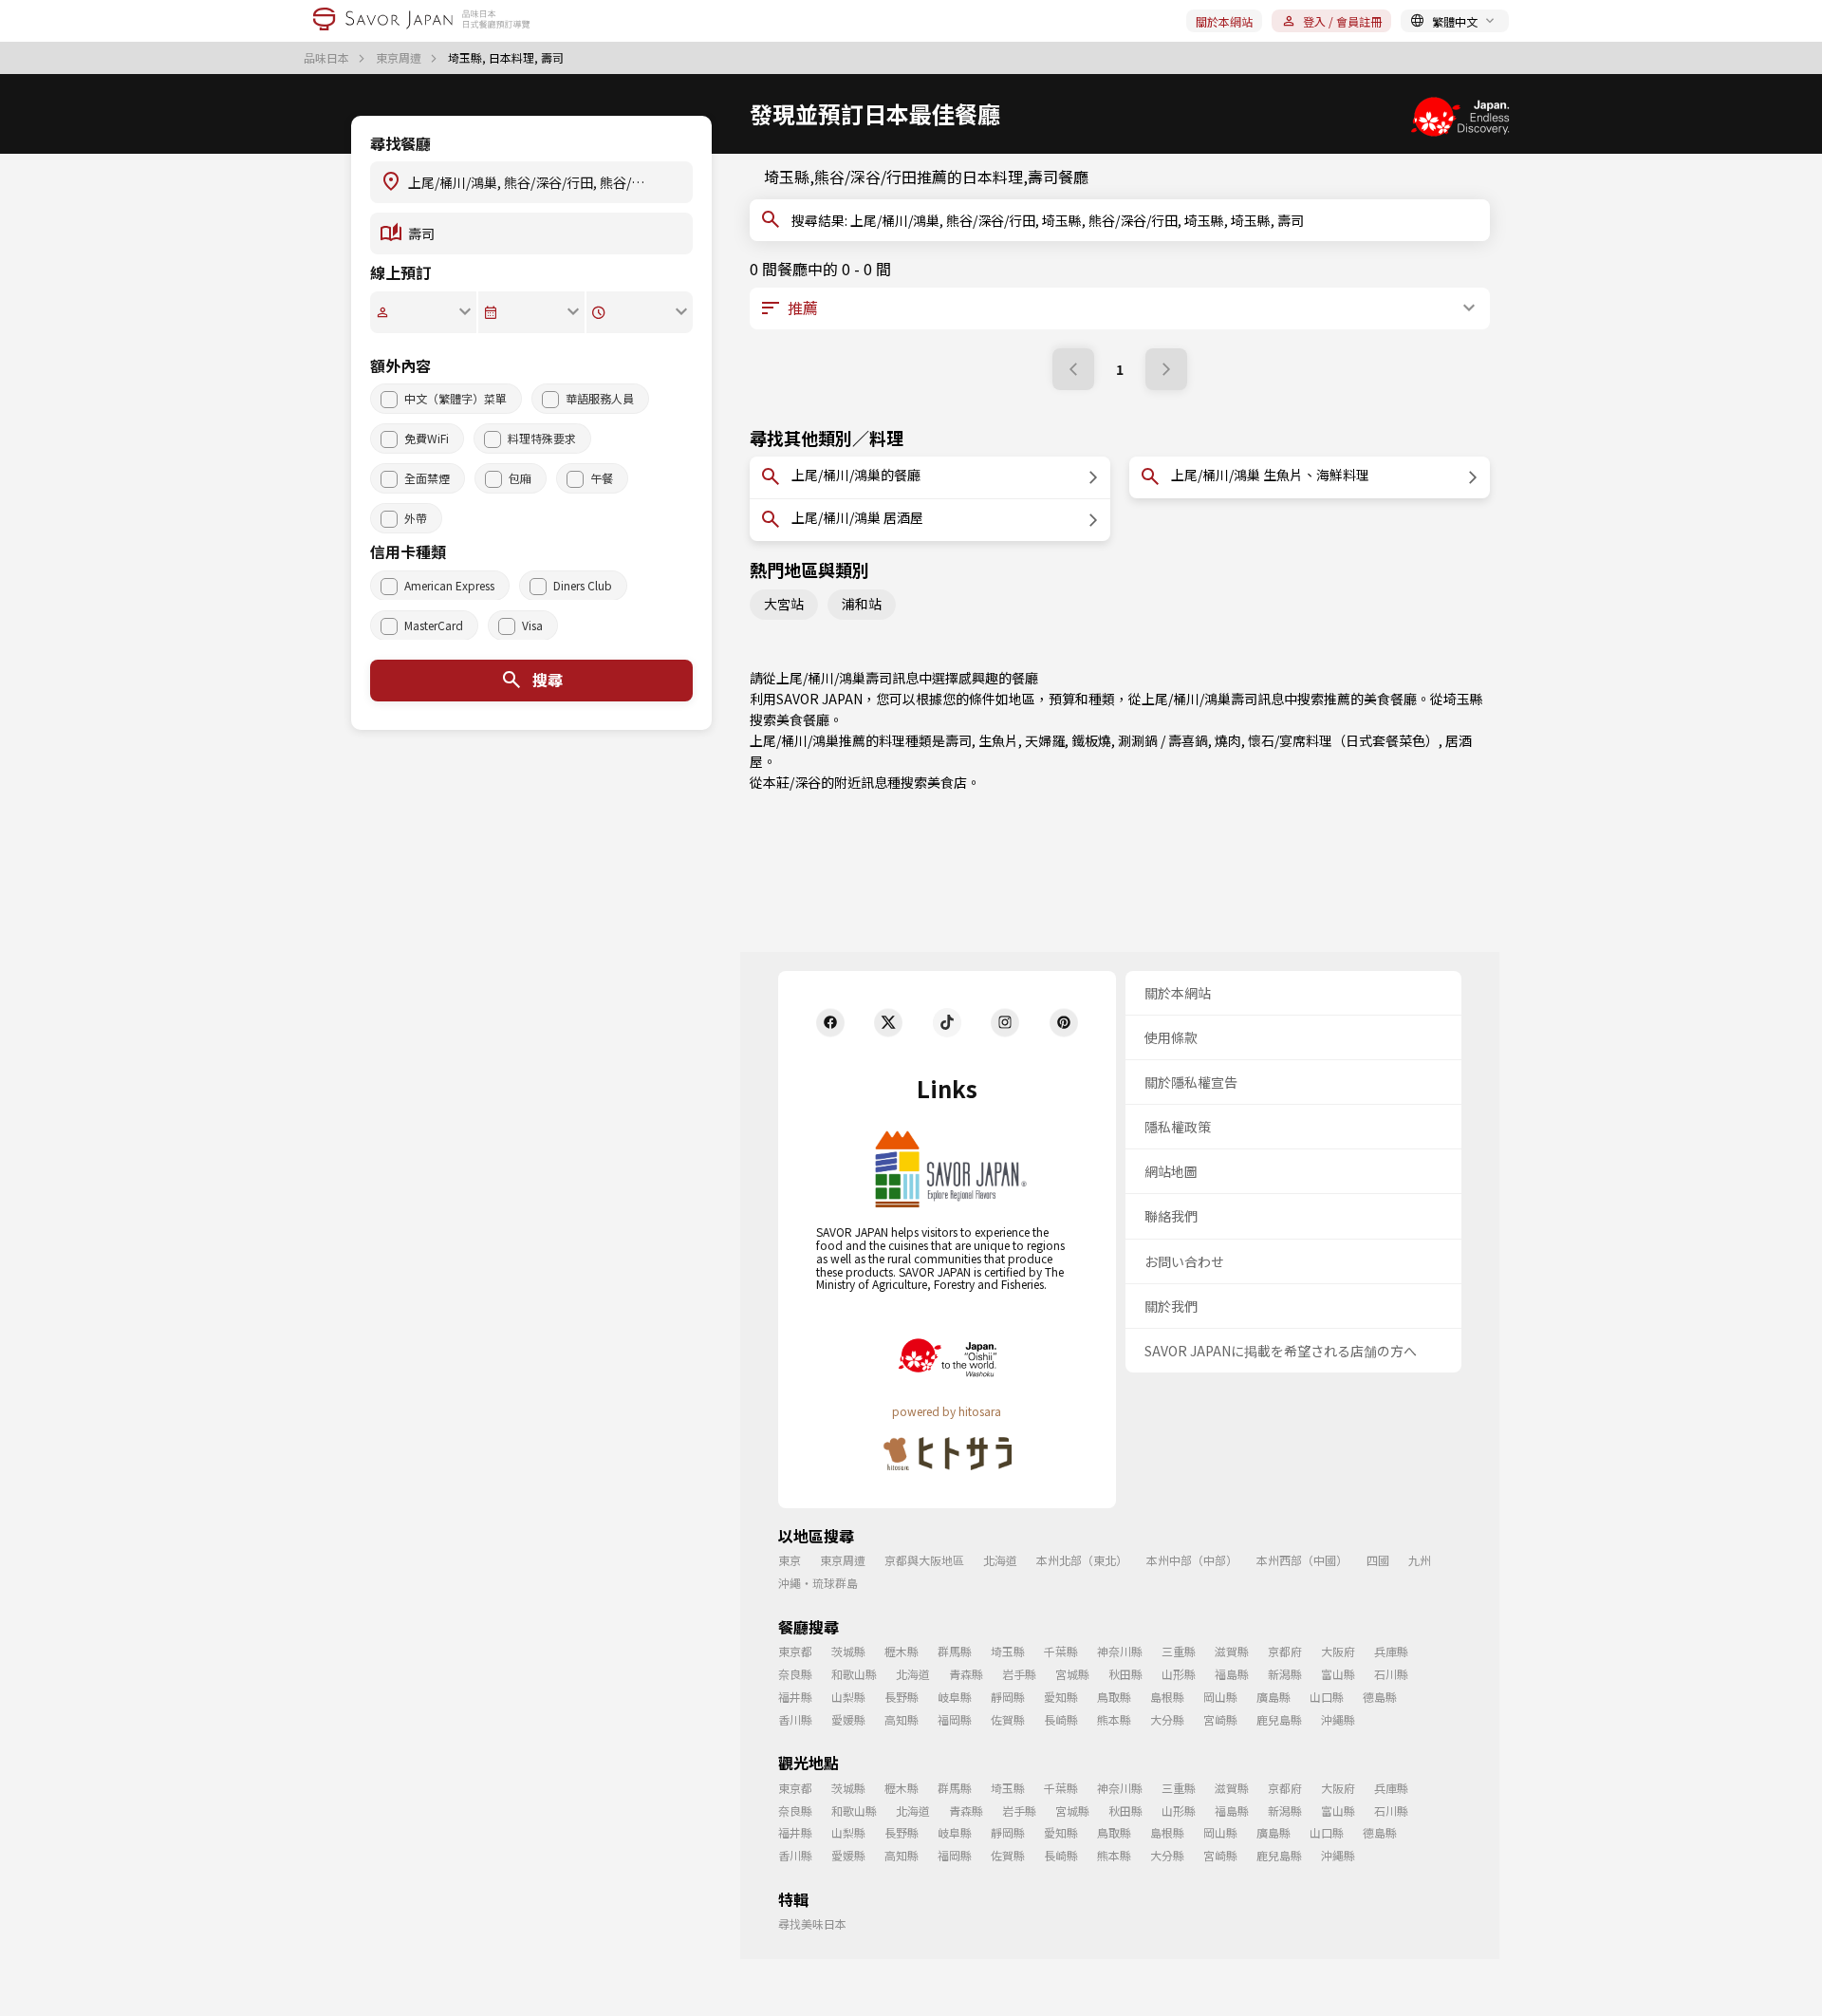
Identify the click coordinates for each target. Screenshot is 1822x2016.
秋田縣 (1125, 1674)
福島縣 (1232, 1674)
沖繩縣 (1338, 1719)
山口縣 (1327, 1697)
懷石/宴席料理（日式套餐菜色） (1343, 740)
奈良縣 (795, 1674)
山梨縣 (848, 1697)
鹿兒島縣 (1279, 1719)
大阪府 (1338, 1651)
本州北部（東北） (1082, 1560)
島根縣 (1167, 1697)
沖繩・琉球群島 (818, 1583)
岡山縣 (1220, 1697)
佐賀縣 (1008, 1719)
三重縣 (1179, 1651)
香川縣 (795, 1719)
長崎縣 (1061, 1719)
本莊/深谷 (792, 782)
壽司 (958, 740)
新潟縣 (1285, 1674)
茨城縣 (848, 1651)
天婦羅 (1045, 740)
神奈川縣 (1120, 1651)
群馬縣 (955, 1651)
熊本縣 (1114, 1719)
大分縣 (1167, 1719)
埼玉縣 (1463, 699)
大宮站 (784, 604)
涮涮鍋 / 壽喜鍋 (1163, 740)
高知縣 (902, 1719)
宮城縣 (1072, 1674)
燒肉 (1228, 740)
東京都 (795, 1651)
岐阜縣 (955, 1697)
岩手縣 (1019, 1674)
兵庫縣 (1391, 1651)
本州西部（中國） (1302, 1560)
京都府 (1285, 1651)
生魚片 (998, 740)
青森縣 (966, 1674)
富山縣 (1338, 1674)
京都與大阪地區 (924, 1560)
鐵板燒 (1091, 740)
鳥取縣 (1114, 1697)
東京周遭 (400, 58)
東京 (790, 1560)
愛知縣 (1061, 1697)
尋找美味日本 (812, 1923)
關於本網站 (1224, 21)
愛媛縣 (848, 1719)
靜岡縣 (1008, 1697)
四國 (1378, 1560)
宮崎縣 (1220, 1719)
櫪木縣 (902, 1651)
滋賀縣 (1232, 1651)
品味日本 (328, 58)
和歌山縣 (854, 1674)
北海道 (1000, 1560)
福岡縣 (955, 1719)
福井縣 (795, 1697)
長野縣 (902, 1697)
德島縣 (1380, 1697)
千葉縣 (1061, 1651)
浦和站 (862, 604)
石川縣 (1391, 1674)
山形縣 (1179, 1674)
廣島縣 (1274, 1697)
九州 (1420, 1560)
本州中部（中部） (1192, 1560)
